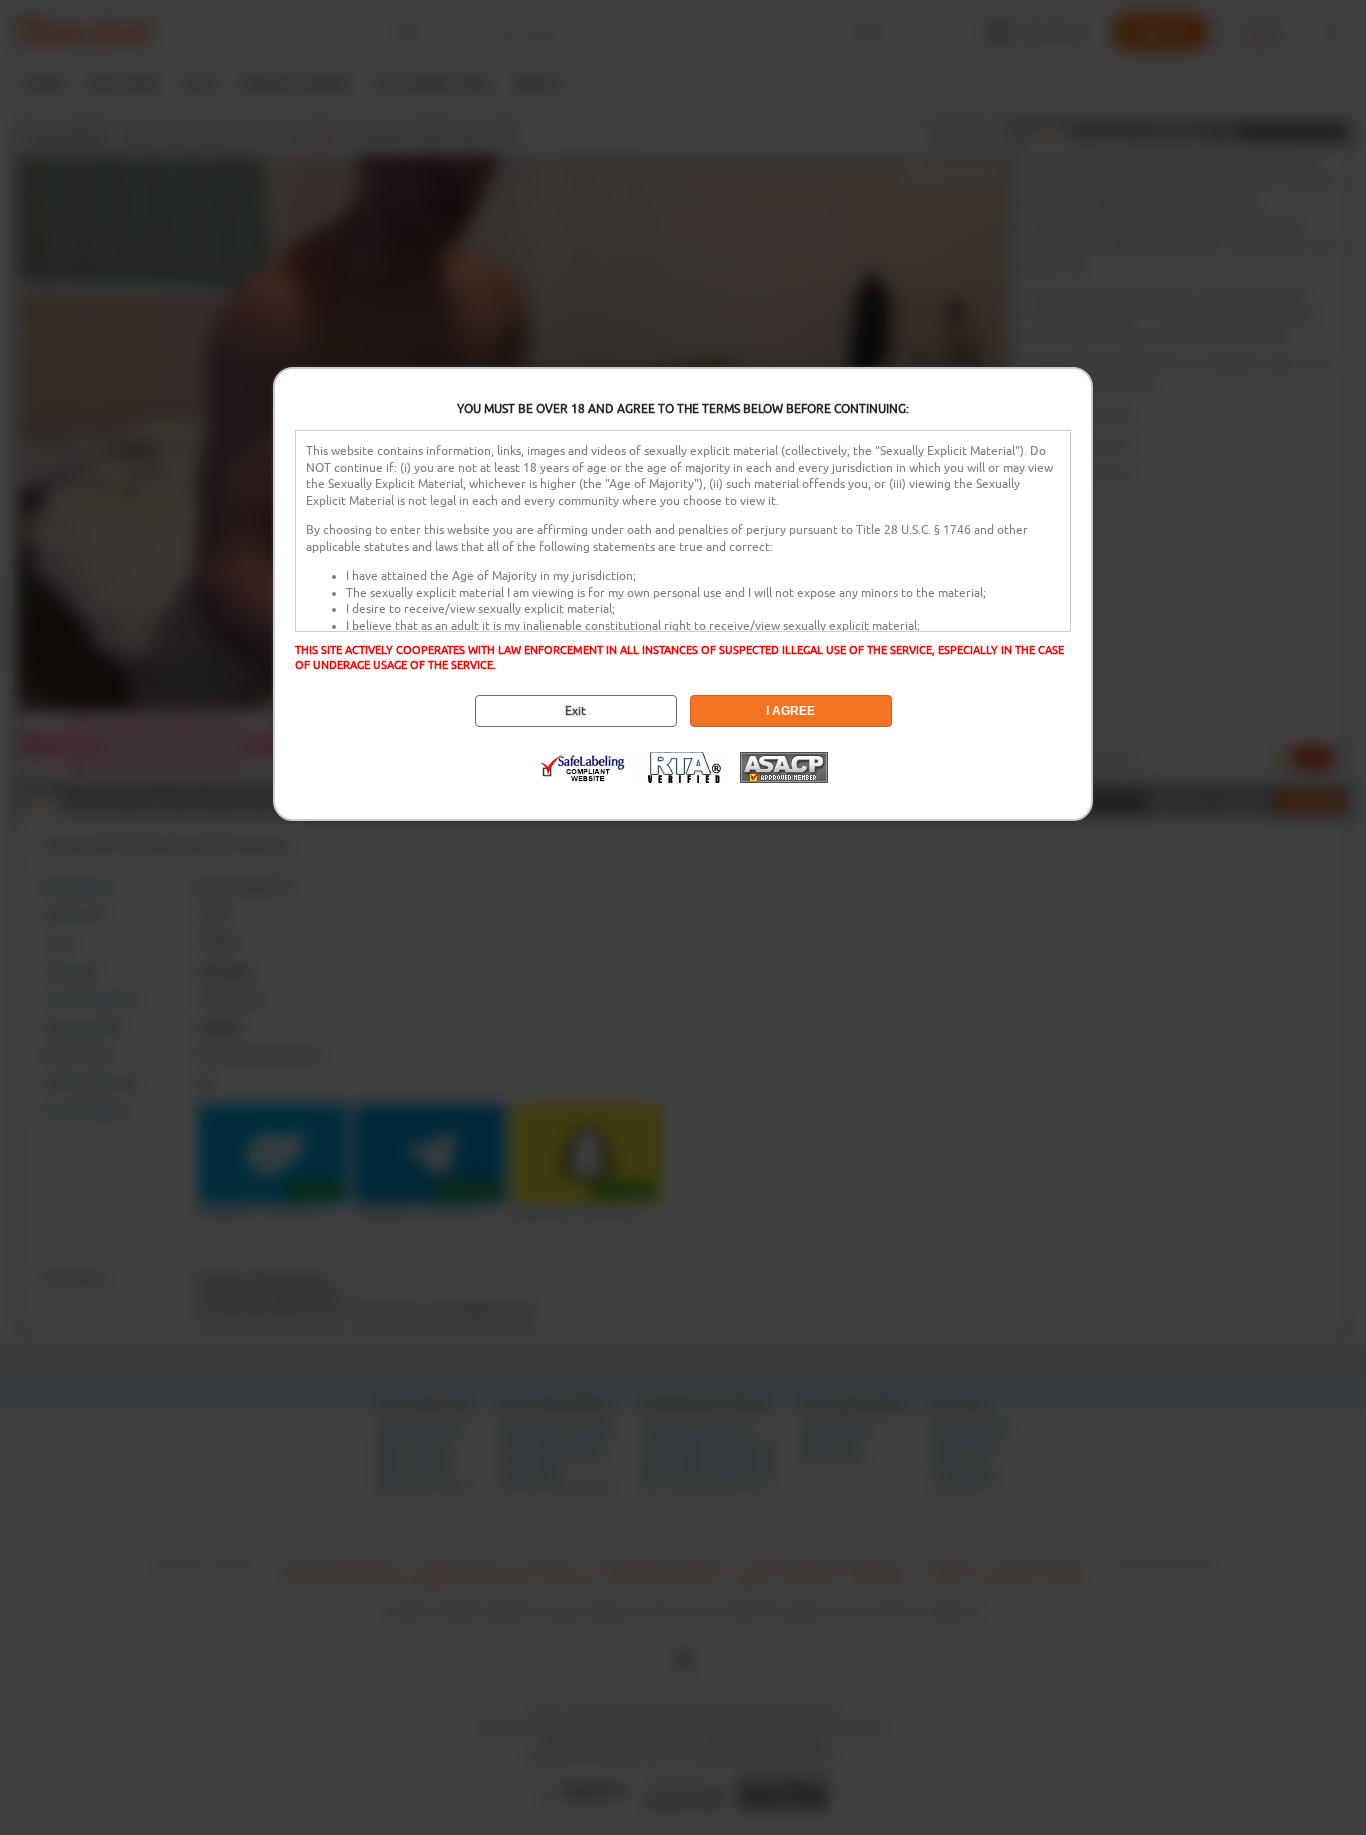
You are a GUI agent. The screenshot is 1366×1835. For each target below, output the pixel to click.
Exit (575, 711)
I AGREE (790, 711)
